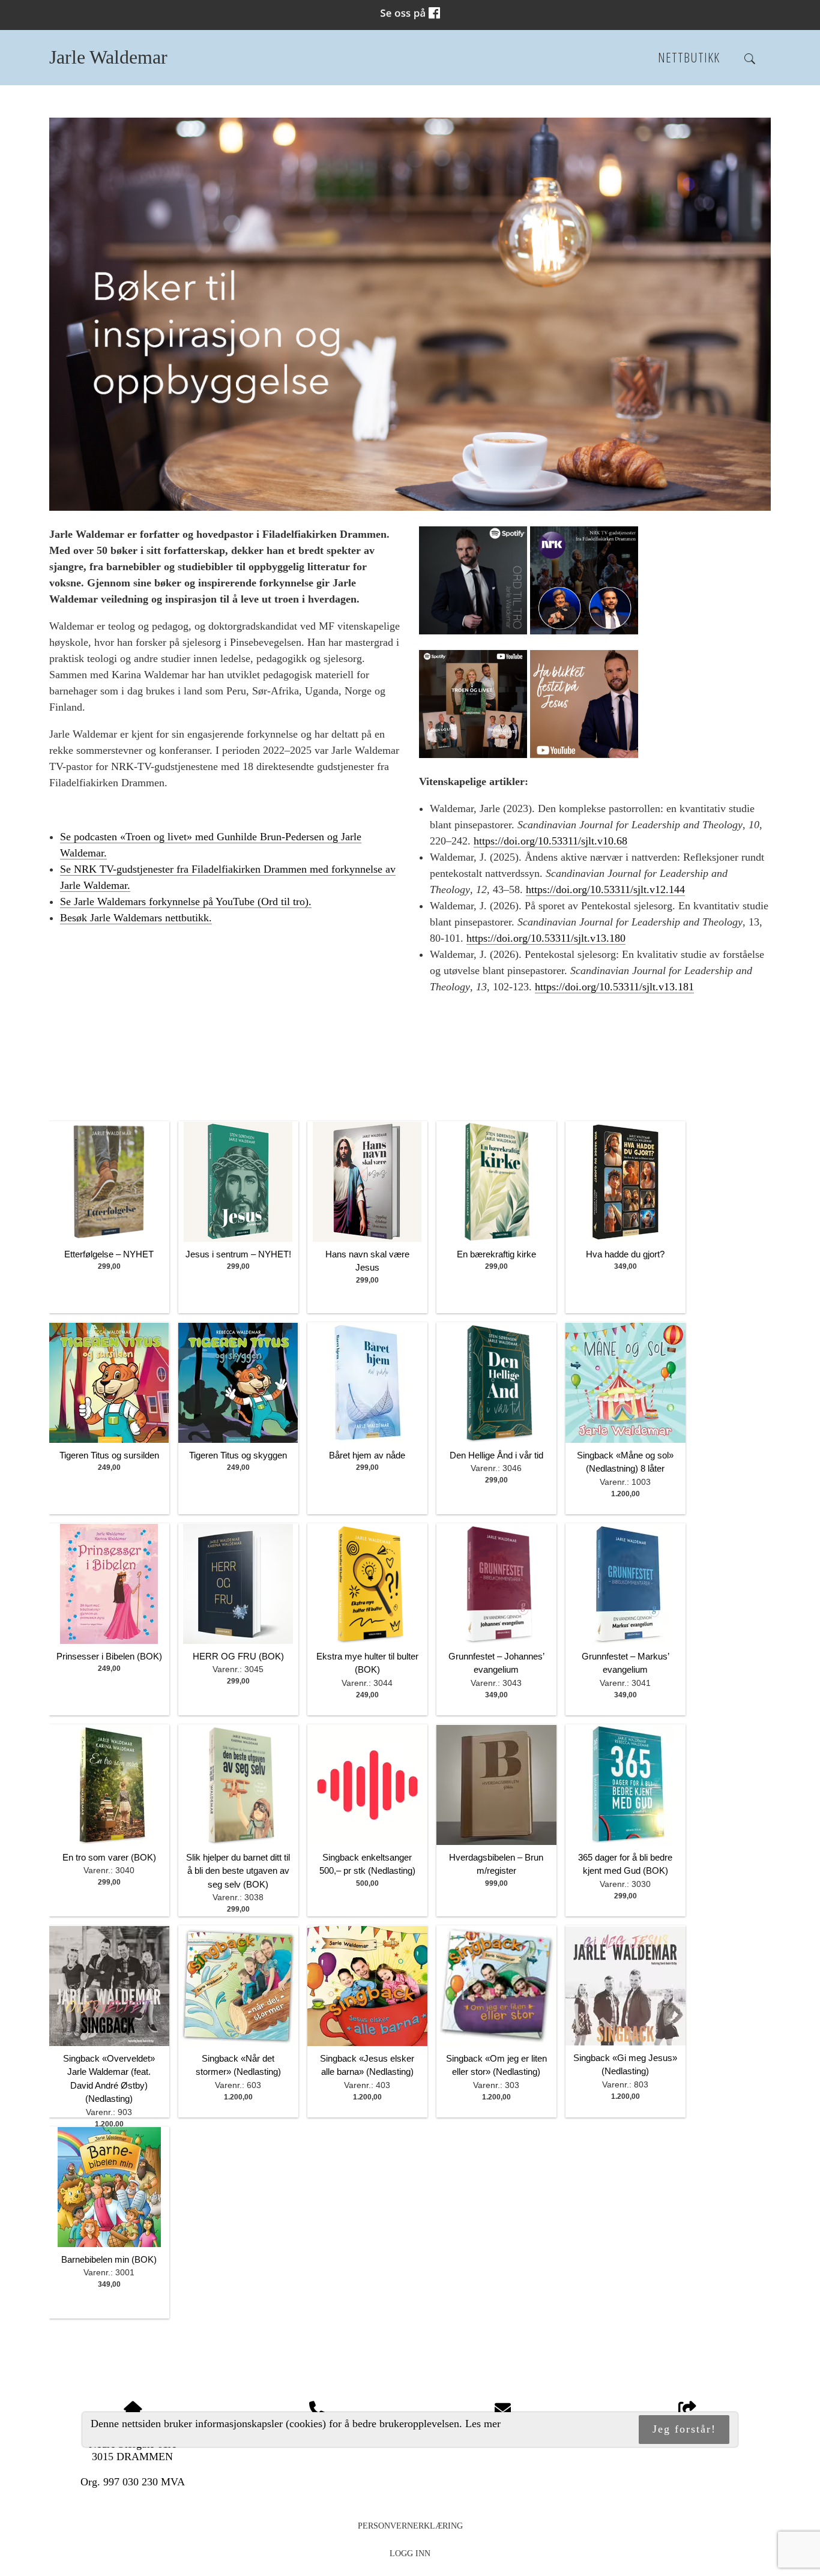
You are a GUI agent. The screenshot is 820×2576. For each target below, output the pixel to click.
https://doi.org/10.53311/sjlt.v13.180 (546, 938)
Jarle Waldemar (108, 57)
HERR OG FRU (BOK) (238, 1656)
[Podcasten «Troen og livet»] (473, 754)
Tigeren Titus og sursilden (109, 1455)
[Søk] (750, 59)
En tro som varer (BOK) (109, 1857)
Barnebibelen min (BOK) (109, 2259)
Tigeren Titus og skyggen (238, 1455)
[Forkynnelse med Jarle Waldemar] (584, 754)
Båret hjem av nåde (367, 1455)
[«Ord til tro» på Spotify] (473, 631)
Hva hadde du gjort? (625, 1254)
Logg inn (410, 2553)
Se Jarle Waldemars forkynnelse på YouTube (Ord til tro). (186, 901)
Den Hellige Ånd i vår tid (496, 1455)
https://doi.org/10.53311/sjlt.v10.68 (550, 841)
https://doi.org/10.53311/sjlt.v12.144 (605, 889)
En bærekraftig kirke (496, 1254)
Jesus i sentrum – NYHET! (238, 1254)
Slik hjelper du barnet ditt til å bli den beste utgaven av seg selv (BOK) (238, 1871)
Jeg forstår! (684, 2430)
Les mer (483, 2424)
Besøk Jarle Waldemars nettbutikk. (136, 918)
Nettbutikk (689, 57)
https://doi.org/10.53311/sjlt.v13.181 (614, 987)
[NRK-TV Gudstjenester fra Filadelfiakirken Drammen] (584, 631)
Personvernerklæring (410, 2526)
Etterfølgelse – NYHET (109, 1254)
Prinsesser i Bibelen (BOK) (109, 1656)
